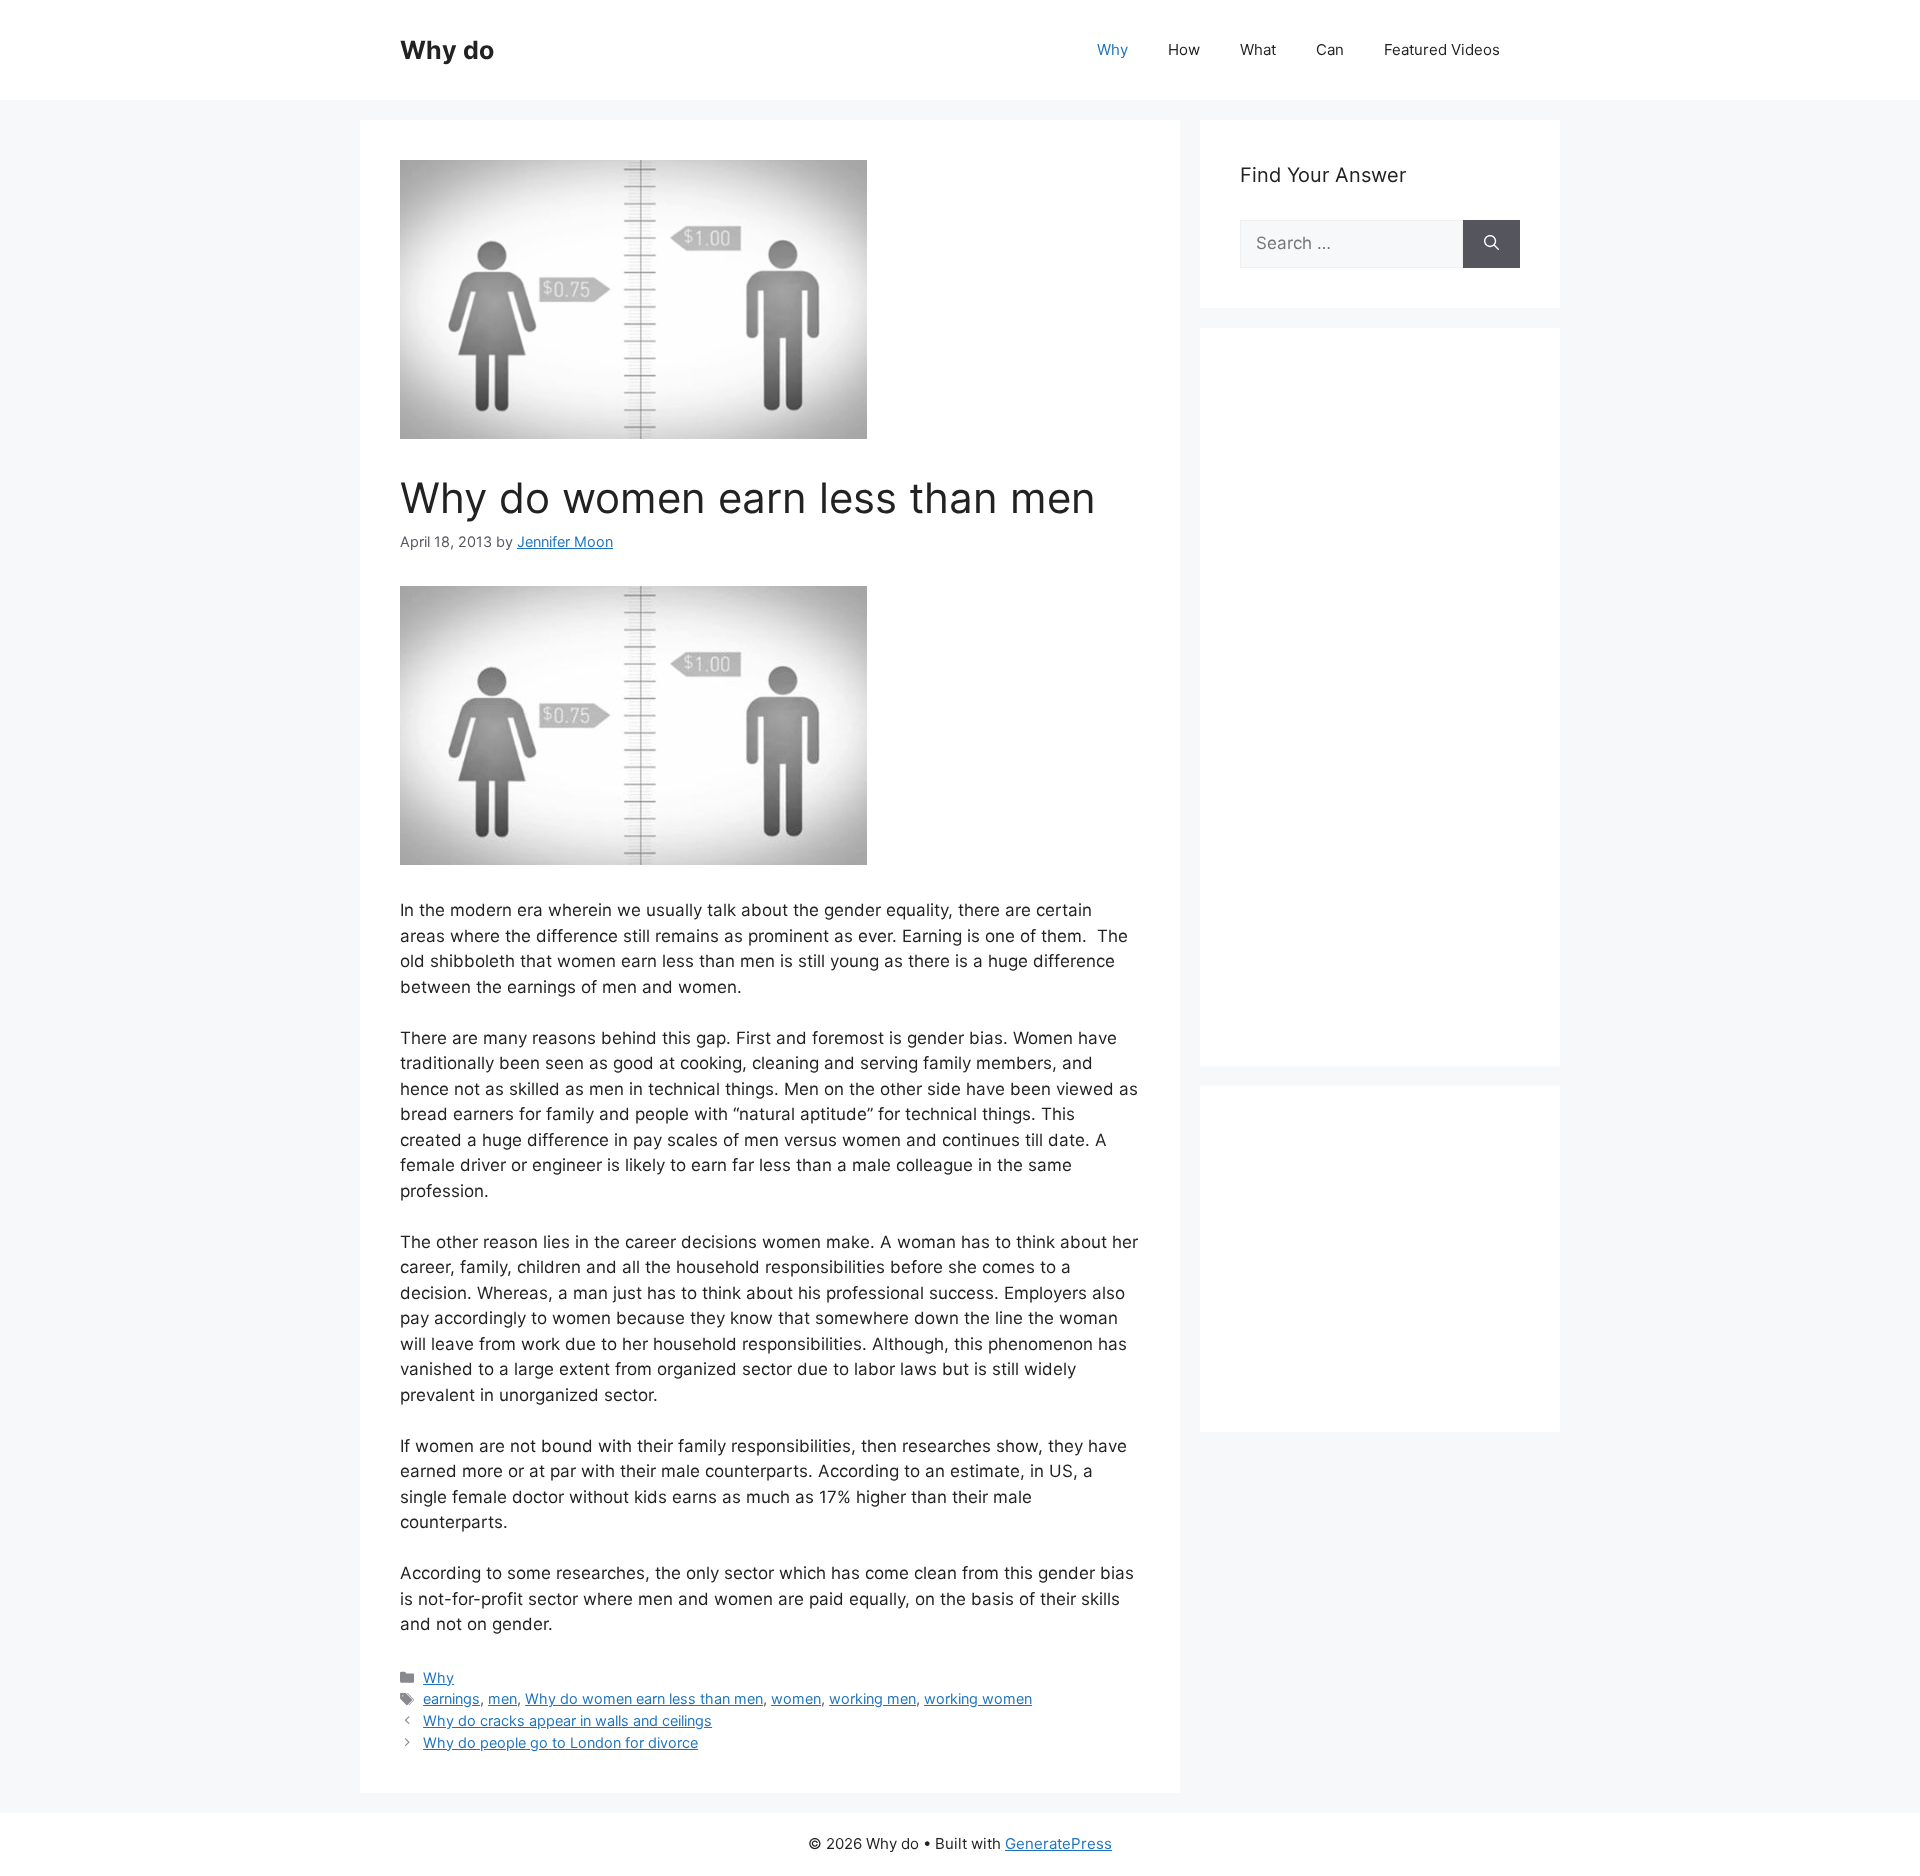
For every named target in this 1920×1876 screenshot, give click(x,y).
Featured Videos (1442, 49)
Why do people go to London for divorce (560, 1742)
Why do (447, 50)
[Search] (1491, 244)
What (1258, 49)
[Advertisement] (1390, 719)
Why (1112, 49)
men (502, 1698)
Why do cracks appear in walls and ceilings (567, 1720)
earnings (451, 1698)
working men (872, 1698)
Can (1330, 49)
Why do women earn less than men (644, 1698)
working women (978, 1698)
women (796, 1698)
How (1184, 49)
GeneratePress (1058, 1843)
